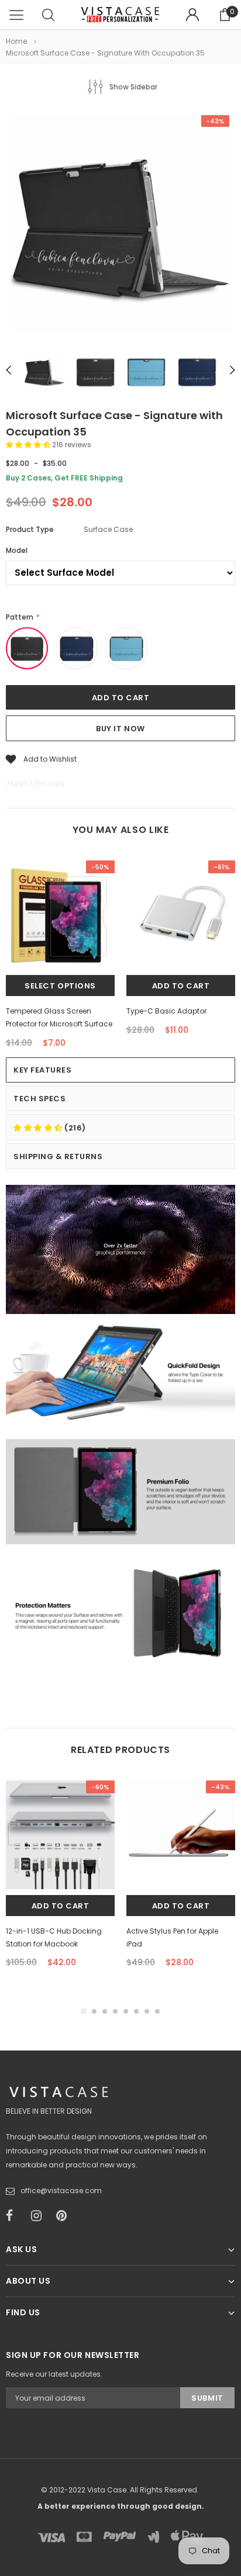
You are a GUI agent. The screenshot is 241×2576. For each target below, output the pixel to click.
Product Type (30, 529)
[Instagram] (40, 2216)
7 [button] (147, 2011)
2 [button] (94, 2011)
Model (17, 550)
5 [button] (126, 2011)
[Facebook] (15, 2216)
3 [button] (105, 2011)
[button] (29, 445)
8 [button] (157, 2011)
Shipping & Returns (58, 1156)
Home (16, 41)
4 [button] (115, 2011)
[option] (120, 226)
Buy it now (120, 729)
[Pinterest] (65, 2216)
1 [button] (84, 2011)
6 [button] (136, 2011)
